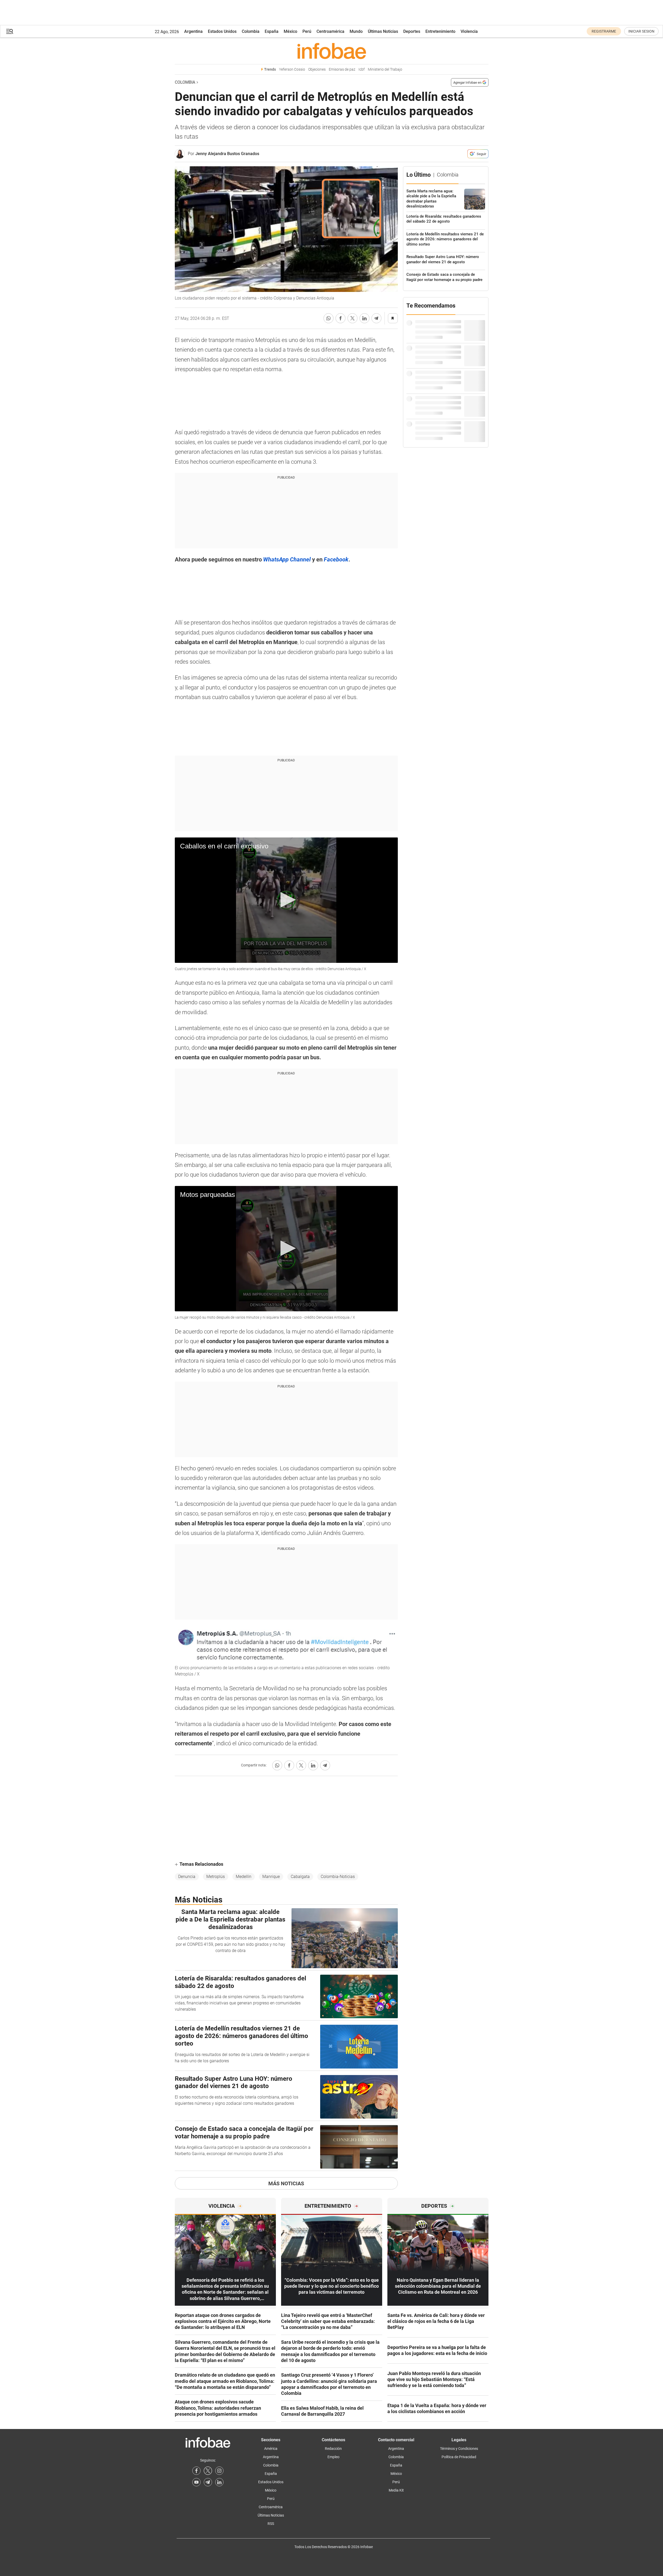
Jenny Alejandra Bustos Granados (227, 154)
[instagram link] (219, 2471)
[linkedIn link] (219, 2482)
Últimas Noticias (383, 31)
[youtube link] (196, 2482)
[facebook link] (196, 2471)
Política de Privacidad (459, 2457)
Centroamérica (330, 31)
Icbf (362, 69)
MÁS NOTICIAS (286, 2183)
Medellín (244, 1877)
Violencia (469, 31)
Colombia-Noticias (338, 1877)
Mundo (356, 31)
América (271, 2449)
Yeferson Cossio (292, 69)
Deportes (412, 31)
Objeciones (317, 69)
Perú (307, 31)
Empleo (333, 2457)
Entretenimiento (440, 31)
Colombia (251, 31)
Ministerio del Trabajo (385, 69)
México (290, 31)
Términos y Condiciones (459, 2449)
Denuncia (187, 1877)
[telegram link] (208, 2482)
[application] (286, 900)
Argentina (193, 31)
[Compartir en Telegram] (376, 318)
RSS (271, 2524)
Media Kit (396, 2490)
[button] (10, 31)
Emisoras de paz (342, 69)
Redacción (333, 2449)
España (272, 31)
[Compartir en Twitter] (352, 318)
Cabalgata (300, 1877)
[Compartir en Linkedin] (364, 318)
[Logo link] (332, 51)
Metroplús (216, 1877)
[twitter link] (208, 2471)
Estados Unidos (222, 31)
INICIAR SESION (641, 31)
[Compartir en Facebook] (340, 318)
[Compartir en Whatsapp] (329, 318)
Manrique (271, 1877)
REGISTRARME (604, 31)
